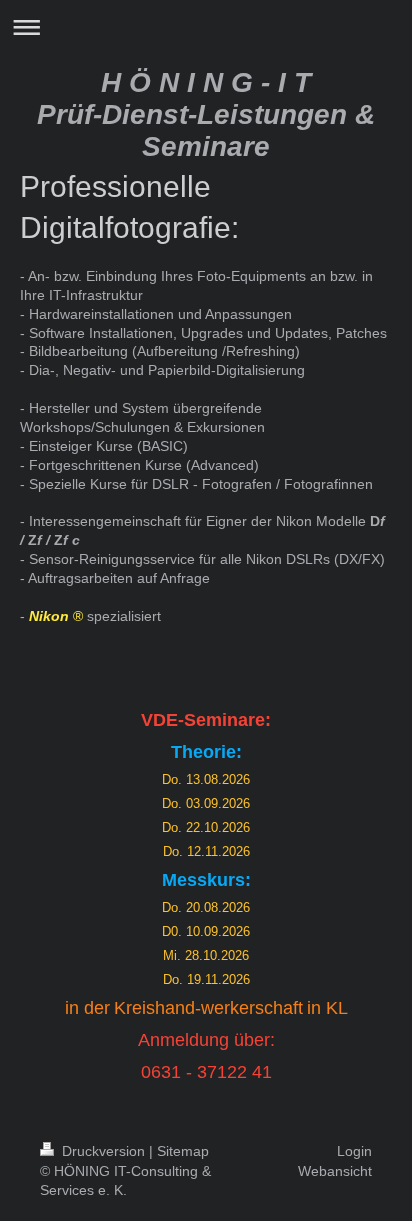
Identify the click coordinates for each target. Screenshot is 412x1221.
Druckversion (103, 1151)
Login (354, 1151)
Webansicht (335, 1171)
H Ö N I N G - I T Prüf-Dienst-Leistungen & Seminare (206, 114)
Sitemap (183, 1151)
